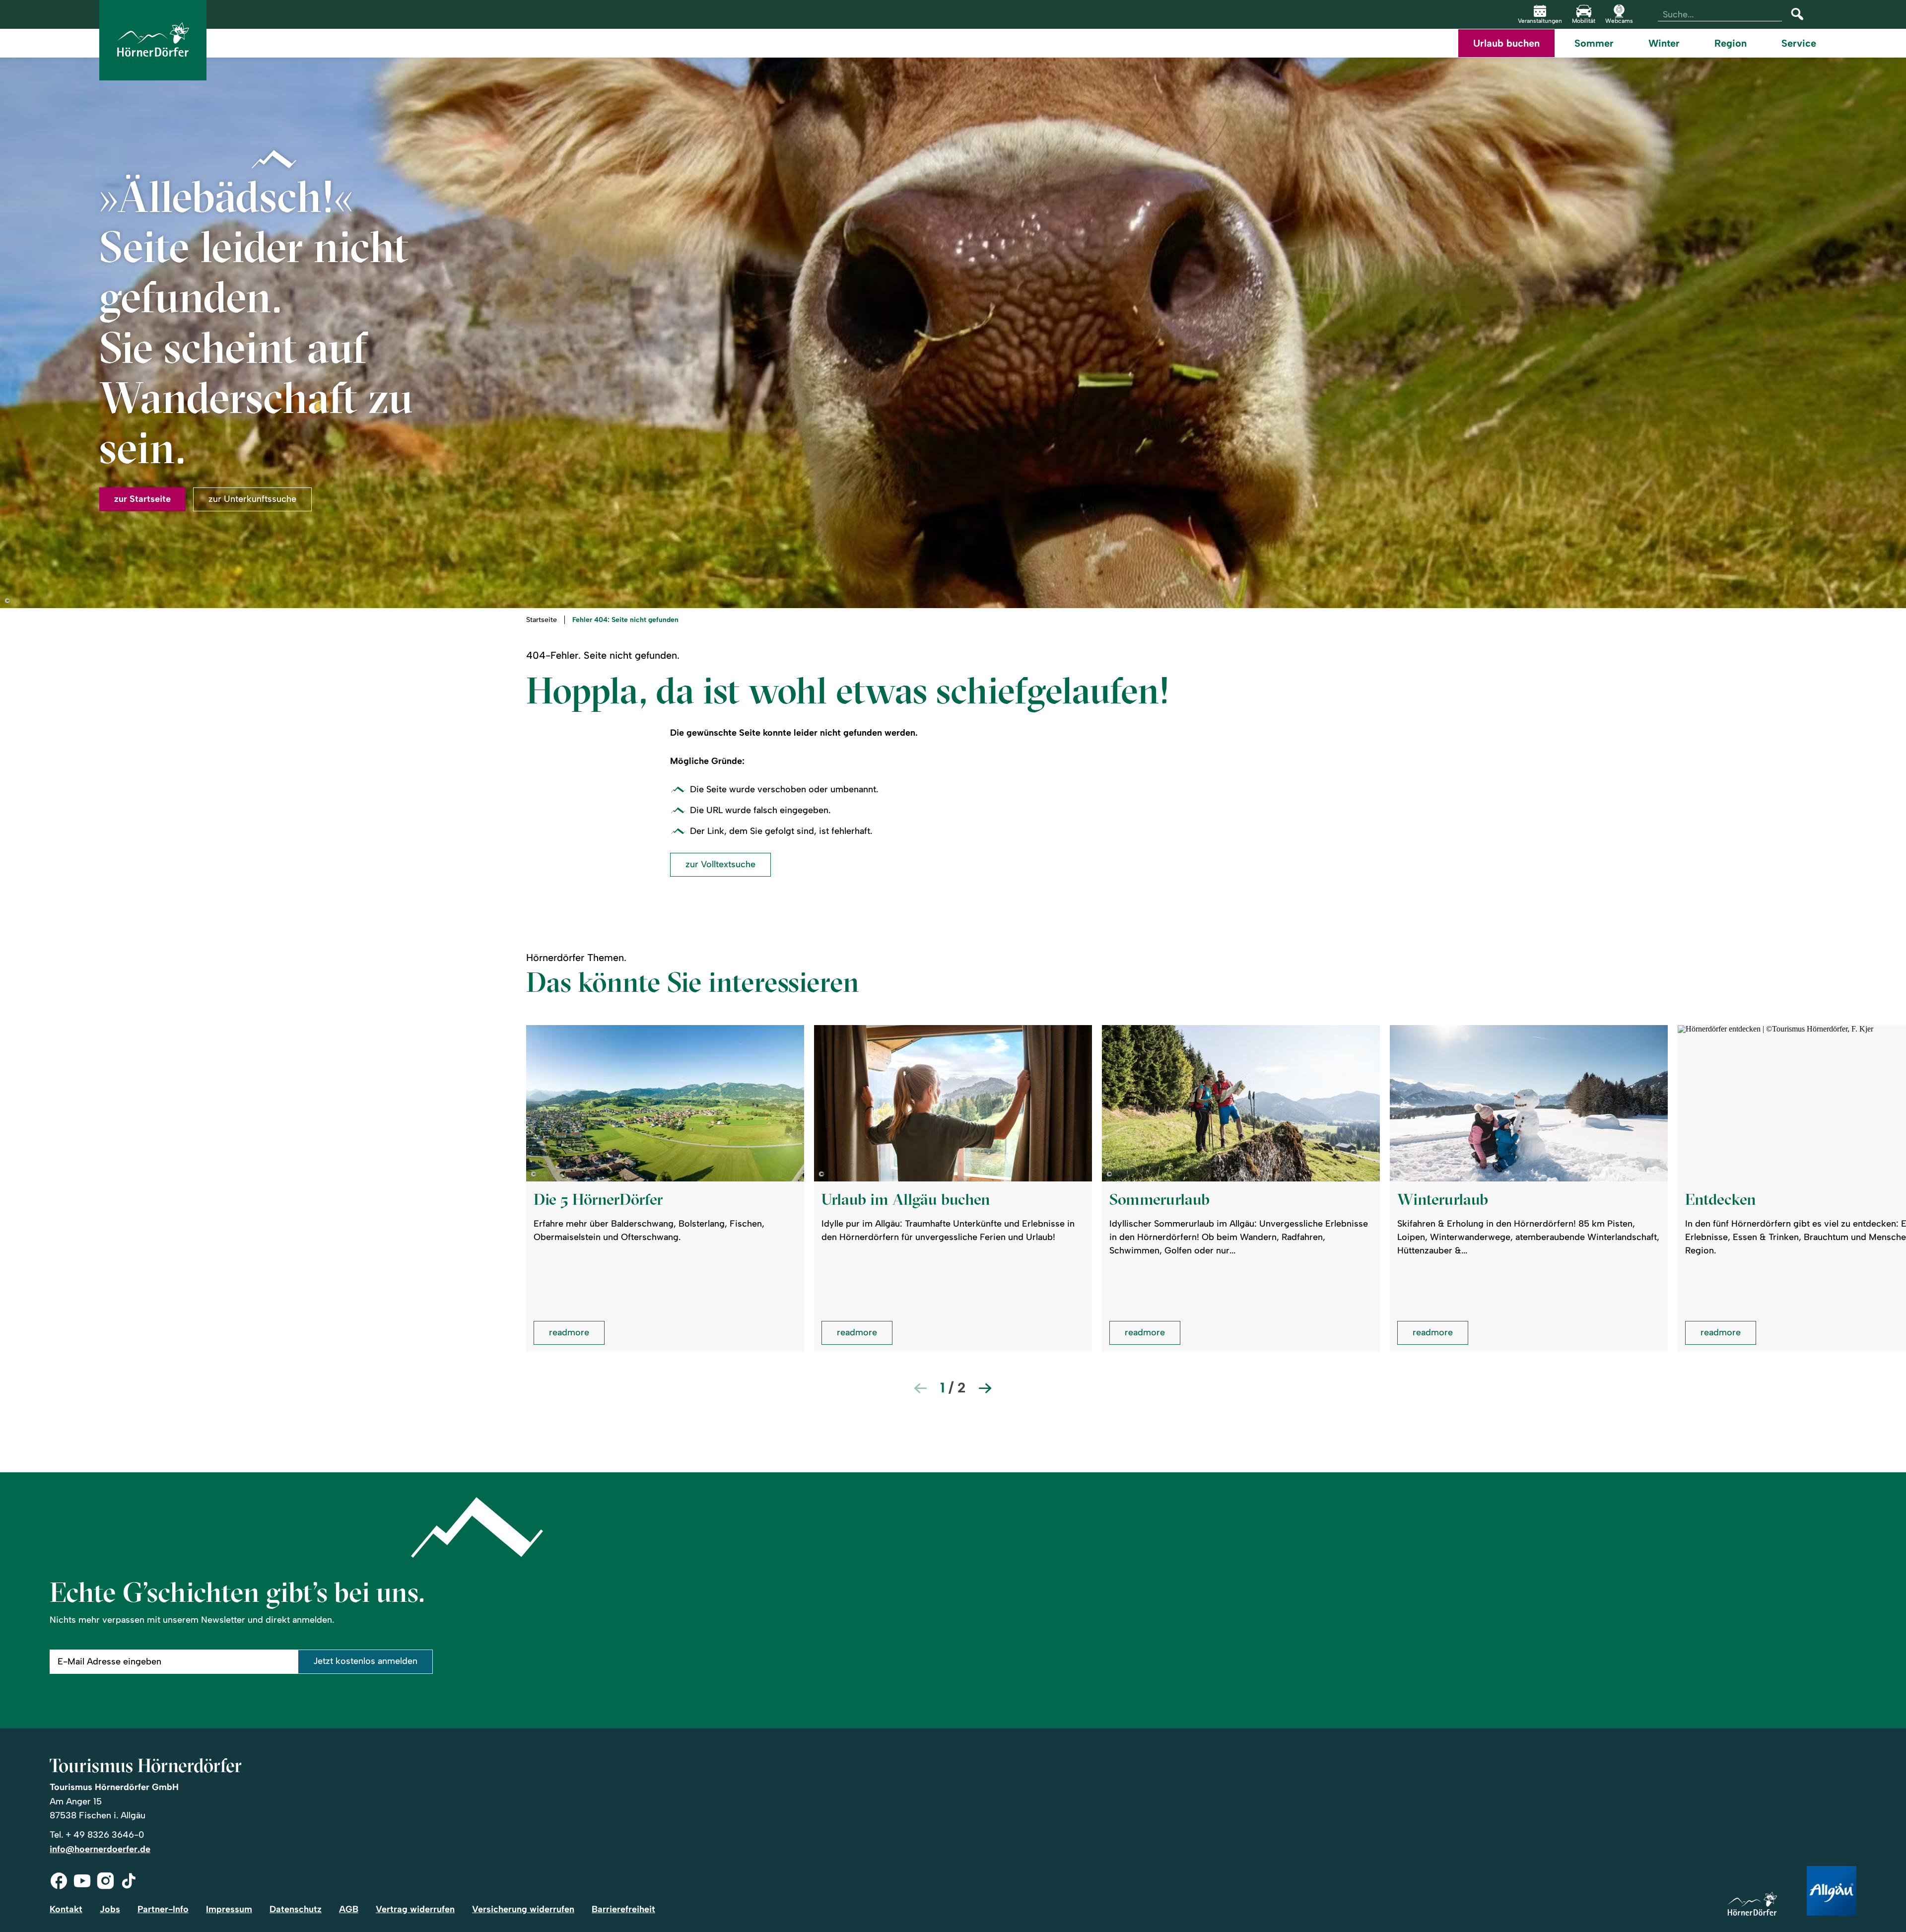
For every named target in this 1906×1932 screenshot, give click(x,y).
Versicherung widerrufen (523, 1909)
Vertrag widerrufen (415, 1909)
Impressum (229, 1909)
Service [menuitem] (1799, 43)
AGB (349, 1909)
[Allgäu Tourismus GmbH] (1832, 1892)
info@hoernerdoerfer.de (100, 1849)
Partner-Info (163, 1909)
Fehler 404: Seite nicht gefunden (625, 620)
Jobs (110, 1909)
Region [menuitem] (1731, 43)
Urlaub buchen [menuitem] (1506, 43)
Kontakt (66, 1909)
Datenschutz (296, 1909)
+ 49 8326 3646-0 (105, 1835)
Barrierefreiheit (623, 1909)
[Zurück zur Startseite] (153, 40)
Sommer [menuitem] (1594, 43)
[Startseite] (1752, 1904)
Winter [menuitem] (1664, 43)
